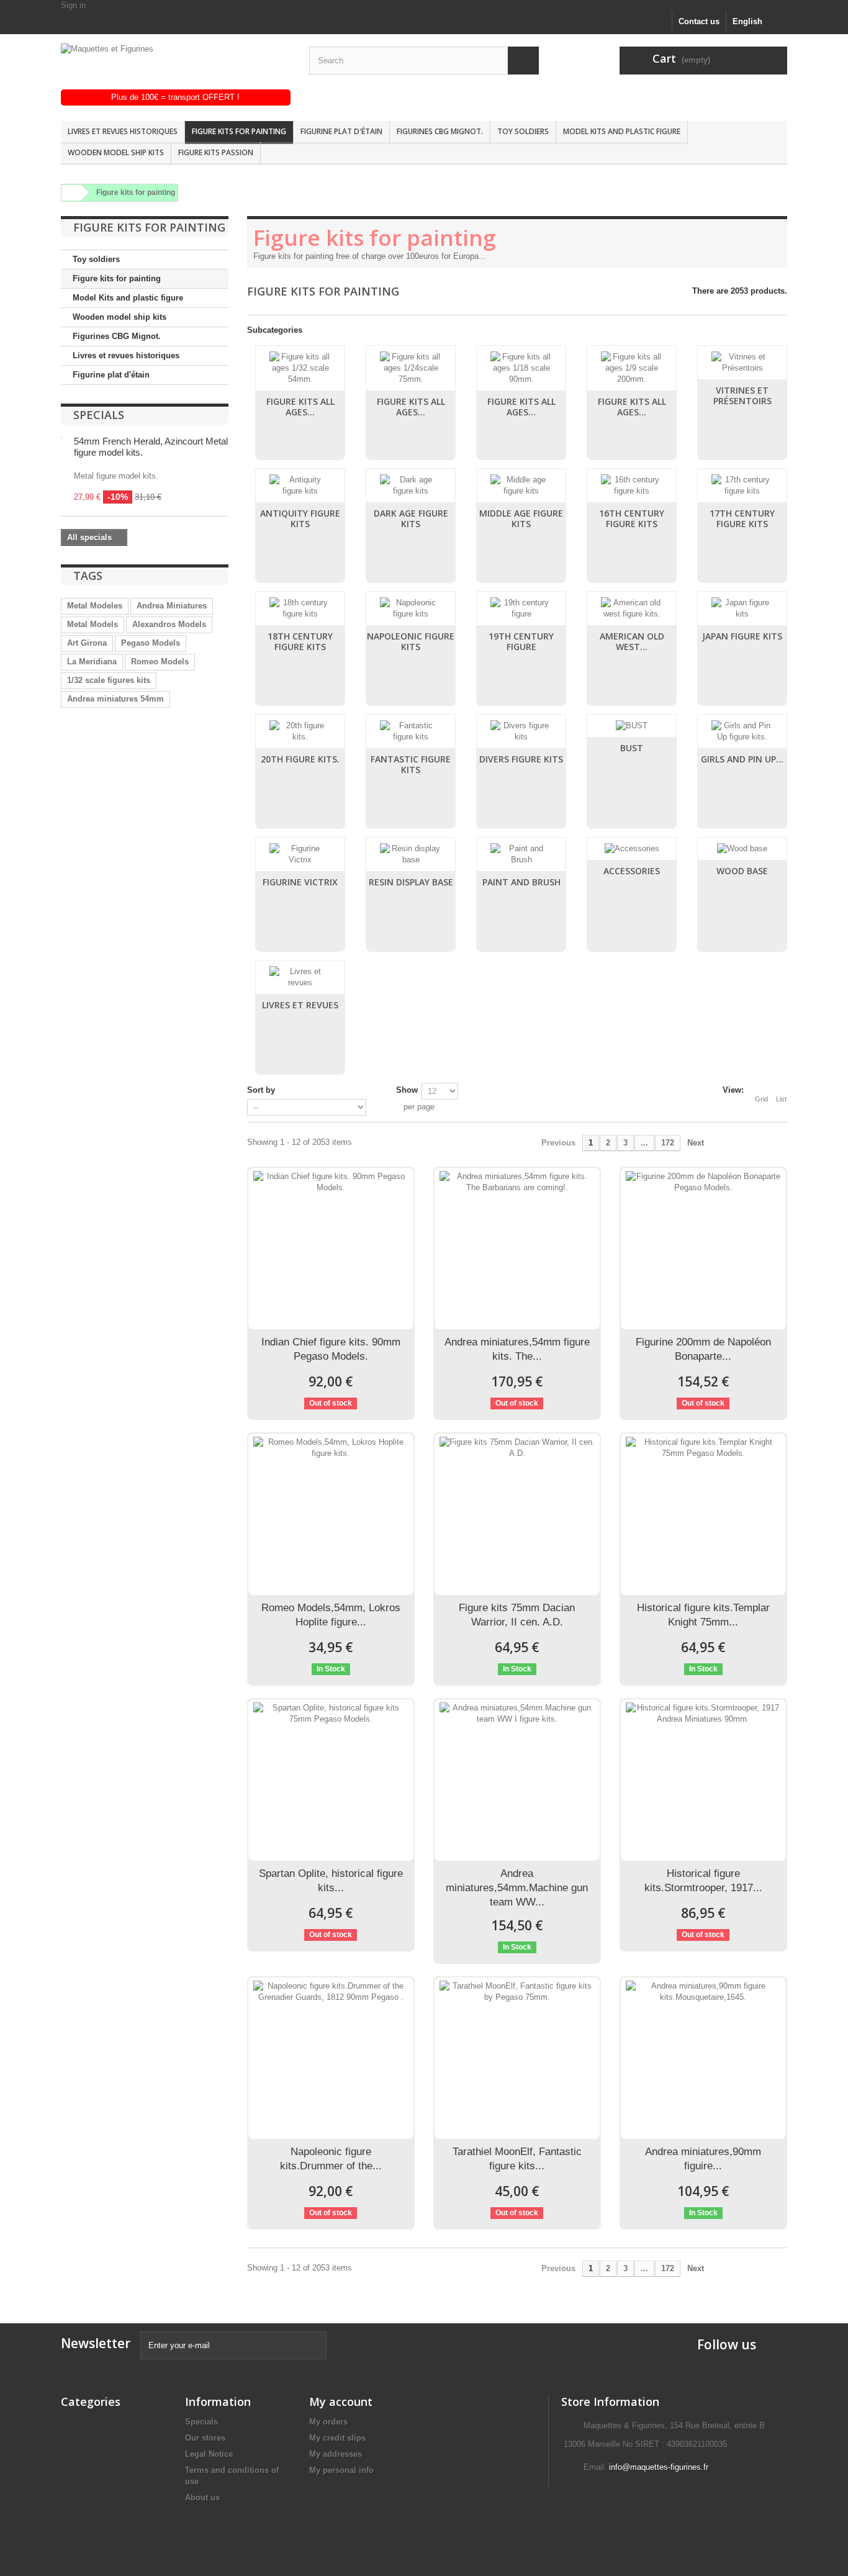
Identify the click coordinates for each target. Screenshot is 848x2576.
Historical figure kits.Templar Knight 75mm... (703, 1615)
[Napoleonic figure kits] (411, 608)
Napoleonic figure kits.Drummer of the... (331, 2159)
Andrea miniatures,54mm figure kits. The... (517, 1349)
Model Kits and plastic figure (622, 131)
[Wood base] (742, 849)
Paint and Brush (521, 882)
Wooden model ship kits (116, 152)
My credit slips (337, 2438)
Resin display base (411, 882)
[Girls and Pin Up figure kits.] (742, 731)
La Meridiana (92, 662)
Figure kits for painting (239, 131)
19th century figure (521, 641)
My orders (328, 2422)
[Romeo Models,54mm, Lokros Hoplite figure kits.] (331, 1514)
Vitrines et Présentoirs (742, 395)
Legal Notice (209, 2454)
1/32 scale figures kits (109, 680)
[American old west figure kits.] (632, 608)
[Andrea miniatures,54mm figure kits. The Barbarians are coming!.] (517, 1249)
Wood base (742, 871)
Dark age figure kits (411, 518)
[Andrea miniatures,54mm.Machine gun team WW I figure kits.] (517, 1780)
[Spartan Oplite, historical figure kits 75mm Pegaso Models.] (331, 1780)
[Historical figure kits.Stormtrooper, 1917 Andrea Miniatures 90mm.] (703, 1780)
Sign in (73, 5)
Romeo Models (160, 662)
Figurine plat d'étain (341, 131)
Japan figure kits (742, 636)
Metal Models (92, 624)
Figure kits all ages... (300, 407)
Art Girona (87, 643)
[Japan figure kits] (742, 608)
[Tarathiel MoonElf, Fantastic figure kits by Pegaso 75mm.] (517, 2058)
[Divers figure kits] (521, 731)
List (781, 1099)
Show (407, 1090)
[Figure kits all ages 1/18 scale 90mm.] (521, 368)
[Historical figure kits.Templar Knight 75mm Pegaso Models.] (703, 1514)
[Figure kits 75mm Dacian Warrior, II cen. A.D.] (517, 1514)
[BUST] (632, 726)
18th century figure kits (300, 641)
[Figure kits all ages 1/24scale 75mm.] (411, 368)
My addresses (336, 2454)
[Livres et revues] (300, 977)
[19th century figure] (521, 608)
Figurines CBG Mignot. (440, 131)
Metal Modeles (95, 606)
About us (202, 2497)
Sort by (261, 1090)
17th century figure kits (742, 518)
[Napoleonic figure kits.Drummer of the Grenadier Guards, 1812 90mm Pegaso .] (331, 2058)
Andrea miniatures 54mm (115, 699)
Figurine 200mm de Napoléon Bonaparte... (703, 1349)
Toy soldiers (523, 131)
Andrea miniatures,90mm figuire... (703, 2159)
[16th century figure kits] (632, 486)
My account (341, 2402)
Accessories (632, 871)
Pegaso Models (151, 643)
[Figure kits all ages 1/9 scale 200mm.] (632, 368)
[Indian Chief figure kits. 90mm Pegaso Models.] (331, 1249)
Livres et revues (300, 1005)
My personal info (341, 2470)
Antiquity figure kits (300, 518)
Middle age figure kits (521, 518)
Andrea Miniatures (172, 606)
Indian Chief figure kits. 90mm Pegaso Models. (331, 1349)
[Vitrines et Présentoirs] (742, 363)
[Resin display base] (411, 854)
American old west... (632, 641)
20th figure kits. (300, 759)
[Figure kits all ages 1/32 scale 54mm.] (300, 368)
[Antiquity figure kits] (300, 486)
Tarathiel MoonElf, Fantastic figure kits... (517, 2159)
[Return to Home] (70, 193)
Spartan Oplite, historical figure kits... (331, 1881)
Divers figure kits (521, 759)
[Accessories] (632, 849)
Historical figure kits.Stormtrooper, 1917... (703, 1881)
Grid (761, 1099)
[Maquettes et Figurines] (176, 66)
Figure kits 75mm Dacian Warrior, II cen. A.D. (517, 1615)
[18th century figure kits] (300, 608)
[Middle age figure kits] (521, 486)
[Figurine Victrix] (300, 854)
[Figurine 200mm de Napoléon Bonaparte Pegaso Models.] (703, 1249)
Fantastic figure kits (411, 764)
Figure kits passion (216, 152)
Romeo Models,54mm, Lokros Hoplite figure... (331, 1615)
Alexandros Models (169, 624)
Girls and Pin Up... (742, 759)
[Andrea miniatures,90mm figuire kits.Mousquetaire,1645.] (703, 2058)
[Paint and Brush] (521, 854)
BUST (632, 748)
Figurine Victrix (300, 882)
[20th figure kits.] (300, 731)
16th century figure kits (632, 518)
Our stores (205, 2438)
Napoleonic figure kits (411, 641)
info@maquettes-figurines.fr (659, 2467)
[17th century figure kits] (742, 486)
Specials (99, 415)
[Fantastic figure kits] (411, 731)
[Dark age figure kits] (411, 486)
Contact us (699, 21)
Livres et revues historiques (123, 131)
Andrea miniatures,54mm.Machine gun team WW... (517, 1888)
